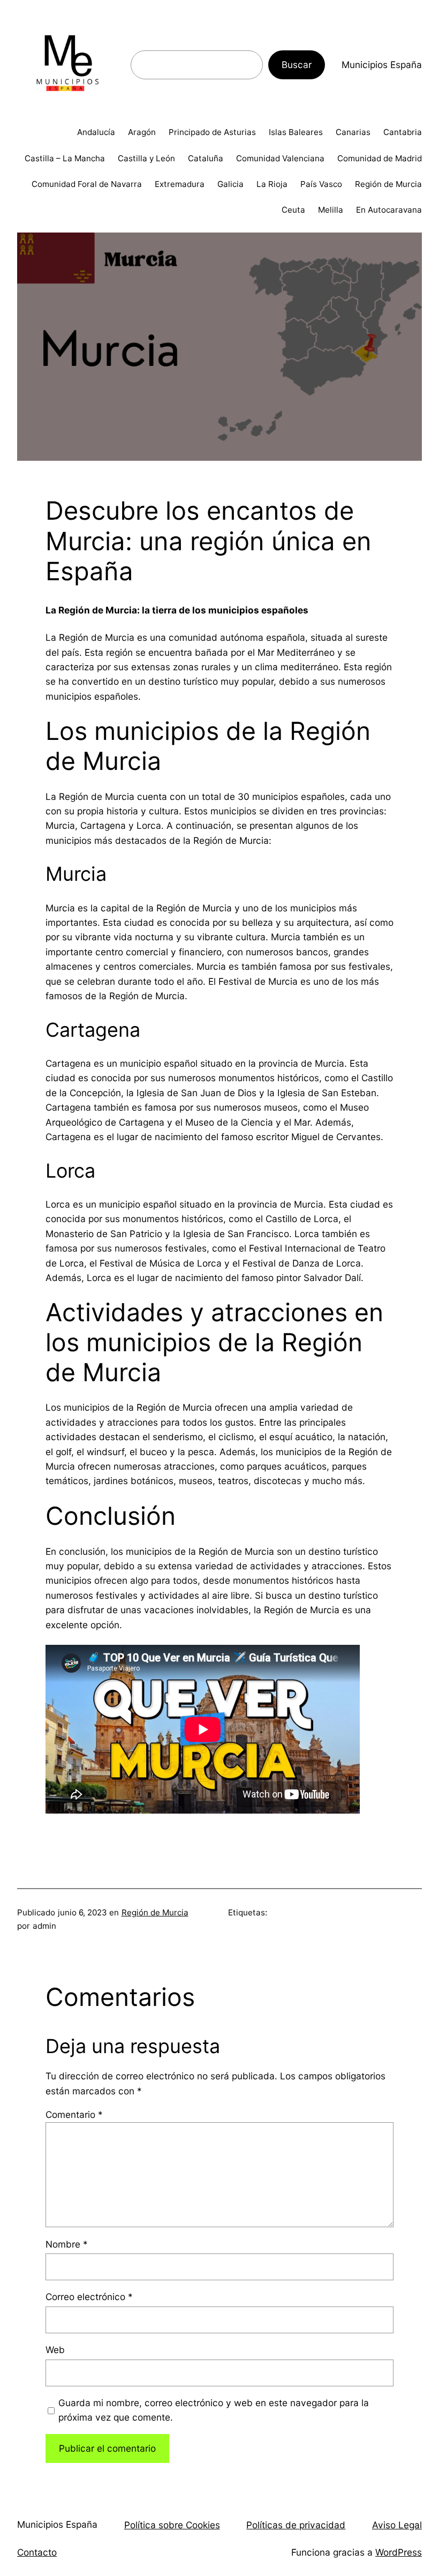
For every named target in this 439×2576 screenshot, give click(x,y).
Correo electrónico (89, 2297)
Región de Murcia (155, 1912)
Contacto (37, 2552)
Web (55, 2350)
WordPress (399, 2552)
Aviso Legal (397, 2525)
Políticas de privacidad (296, 2525)
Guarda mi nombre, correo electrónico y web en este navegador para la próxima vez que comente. (214, 2410)
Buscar (297, 65)
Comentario (74, 2114)
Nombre (67, 2244)
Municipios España (382, 65)
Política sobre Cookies (172, 2525)
